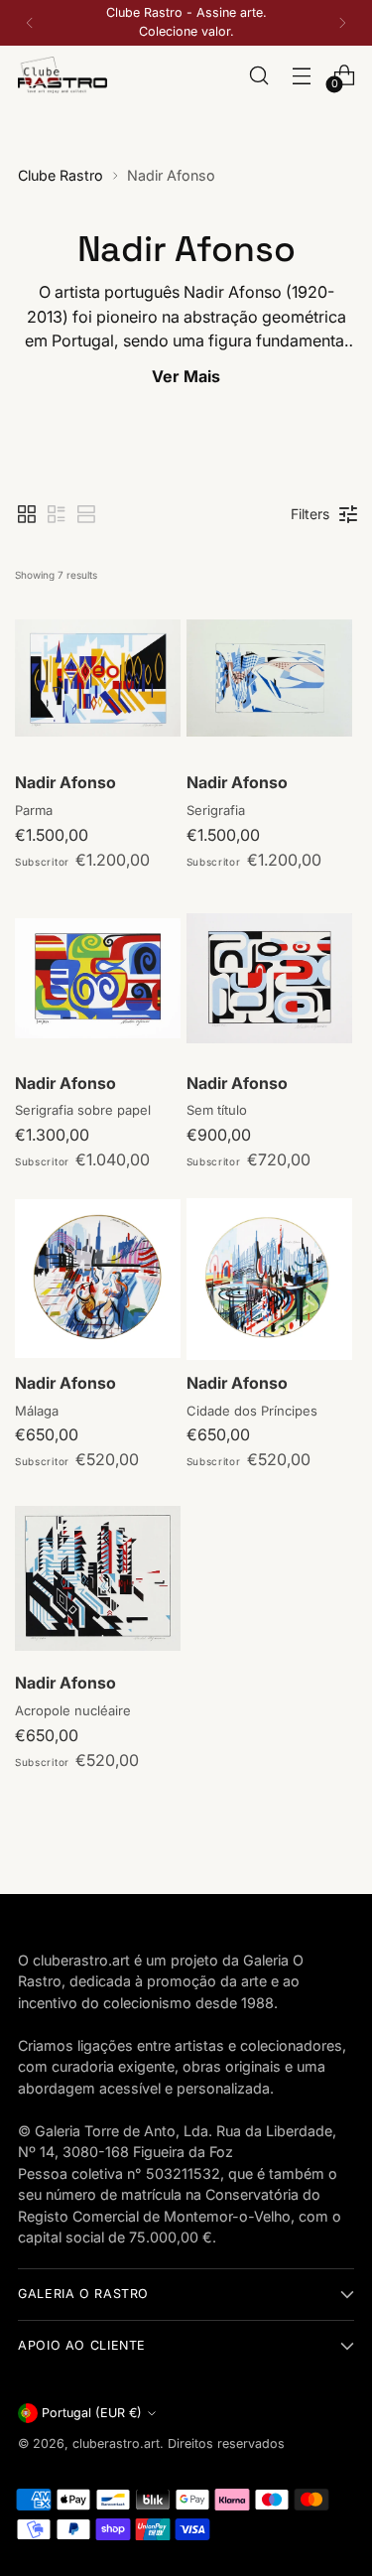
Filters (310, 514)
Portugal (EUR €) (92, 2413)
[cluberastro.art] (62, 75)
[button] (27, 514)
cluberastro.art (116, 2443)
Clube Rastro (61, 175)
